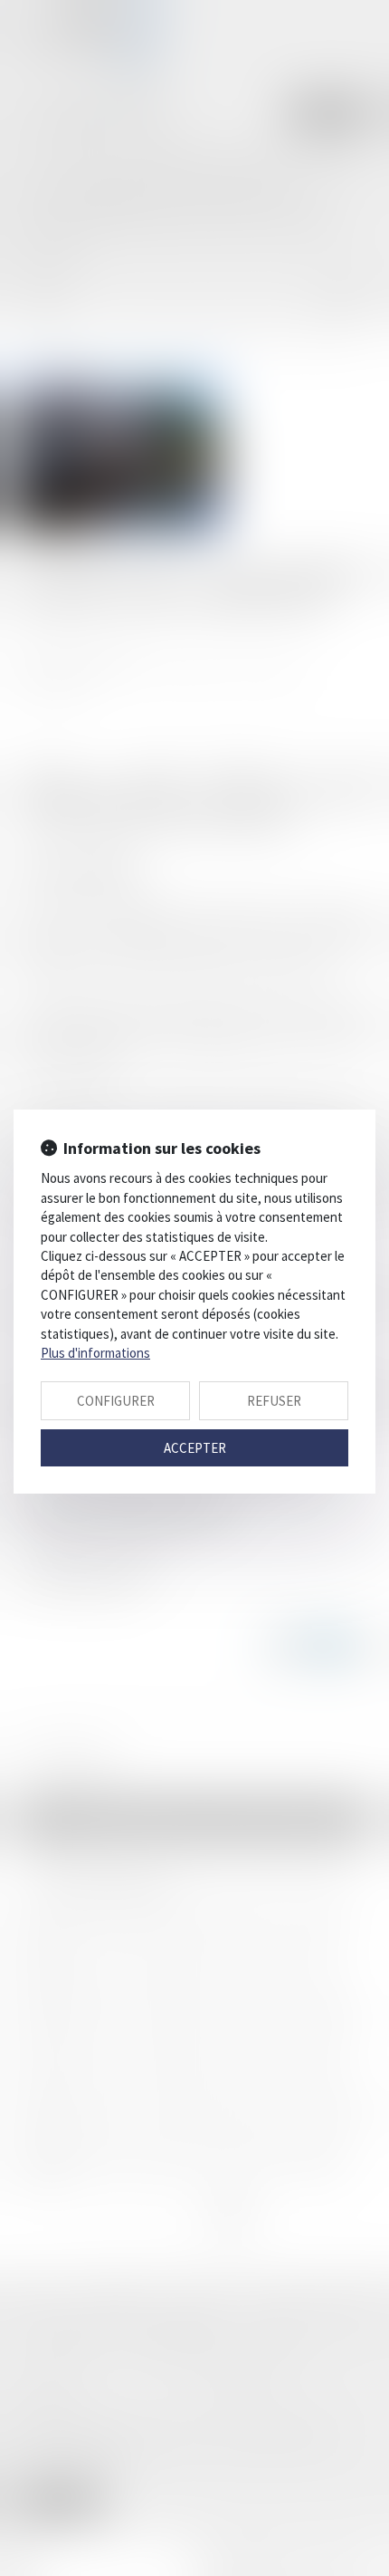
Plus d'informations (95, 1353)
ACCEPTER (195, 1448)
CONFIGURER (116, 1401)
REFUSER (274, 1401)
